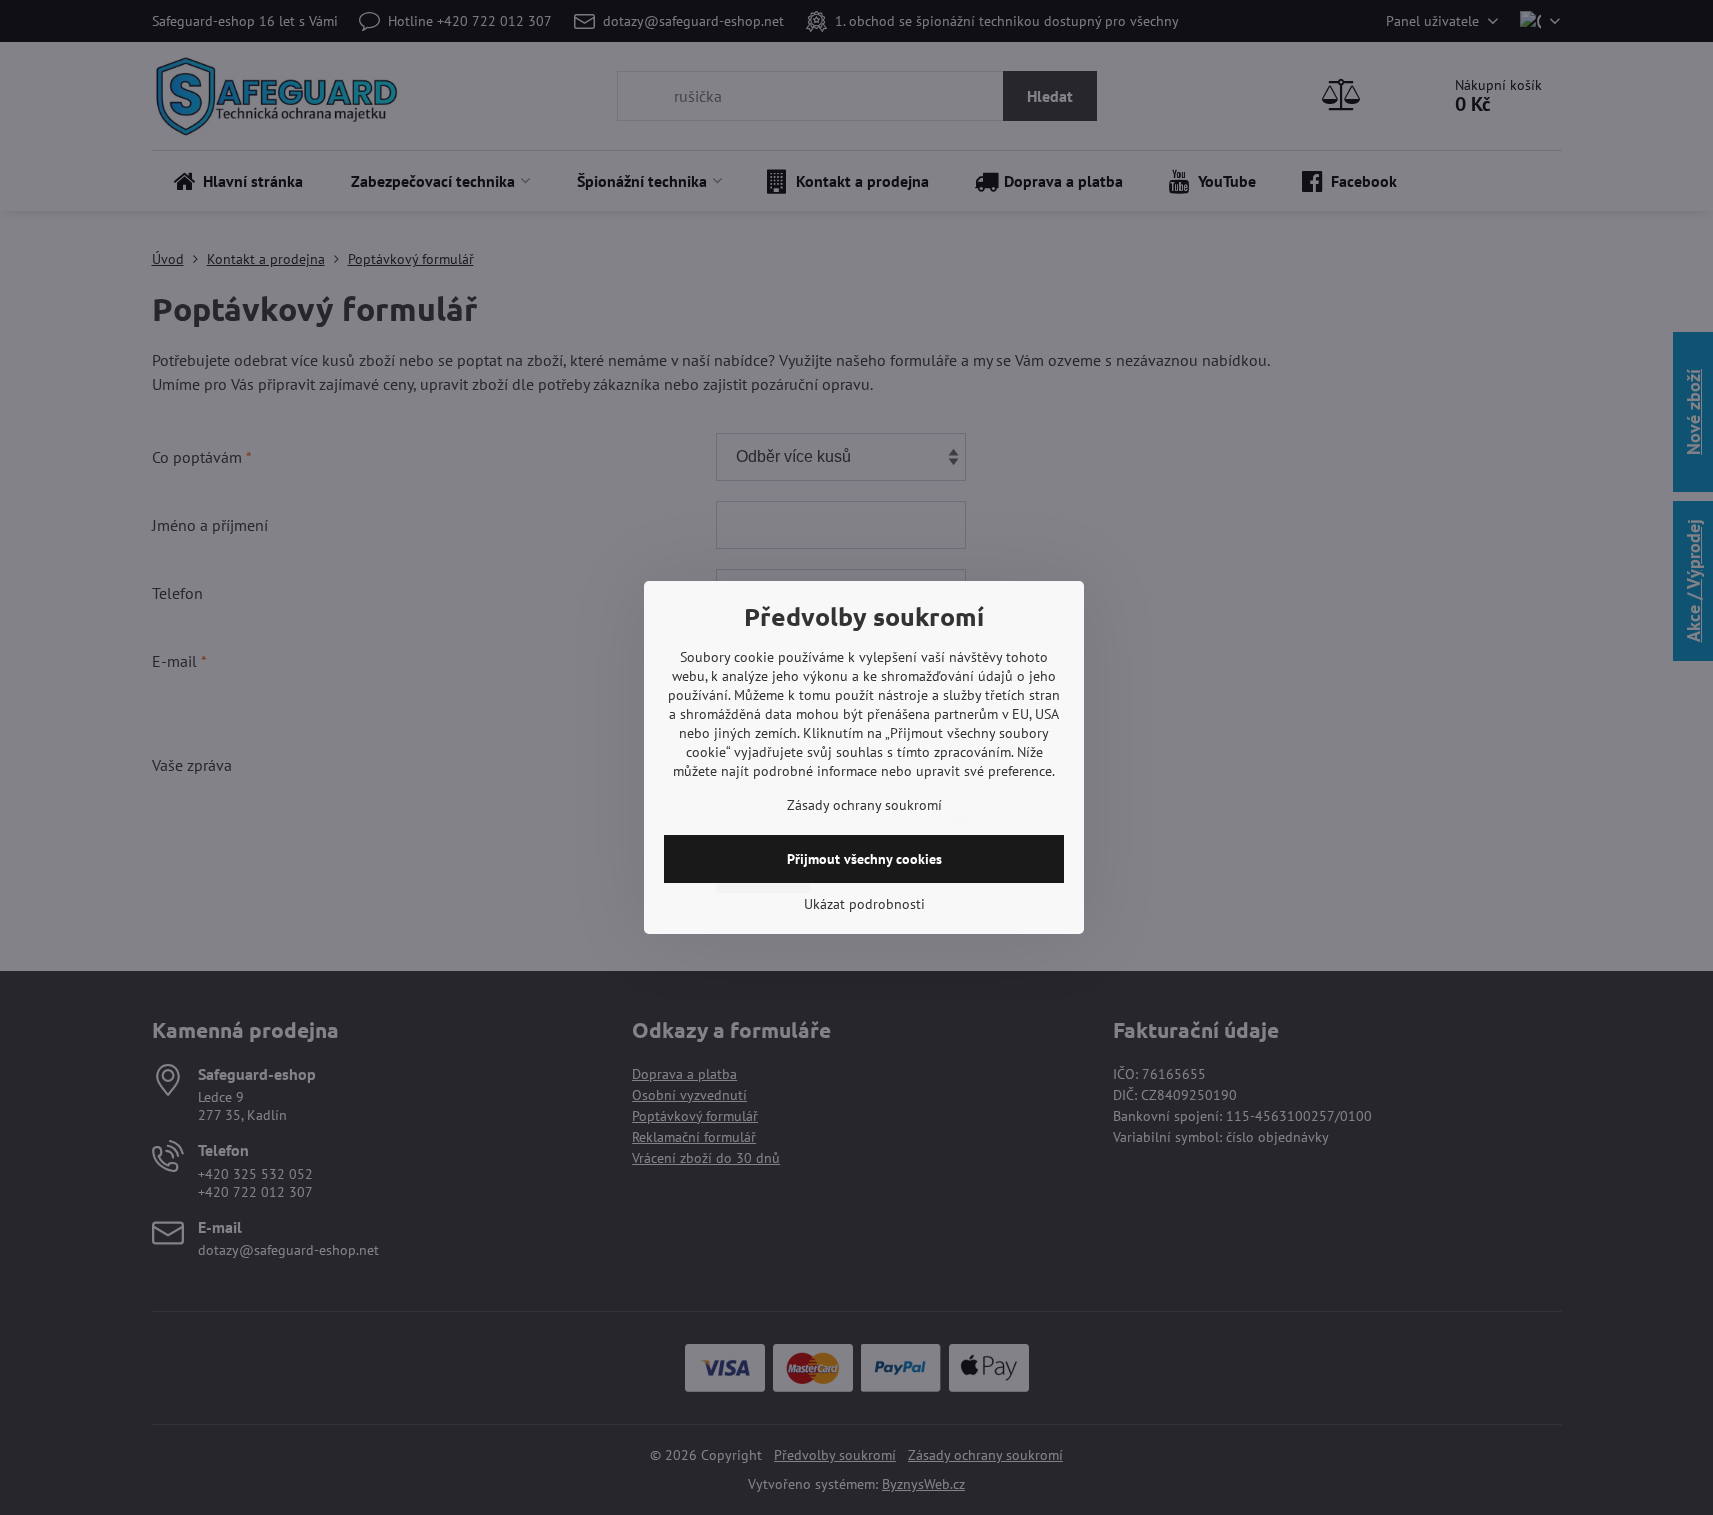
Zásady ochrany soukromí (864, 805)
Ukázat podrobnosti (864, 904)
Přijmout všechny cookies (864, 859)
